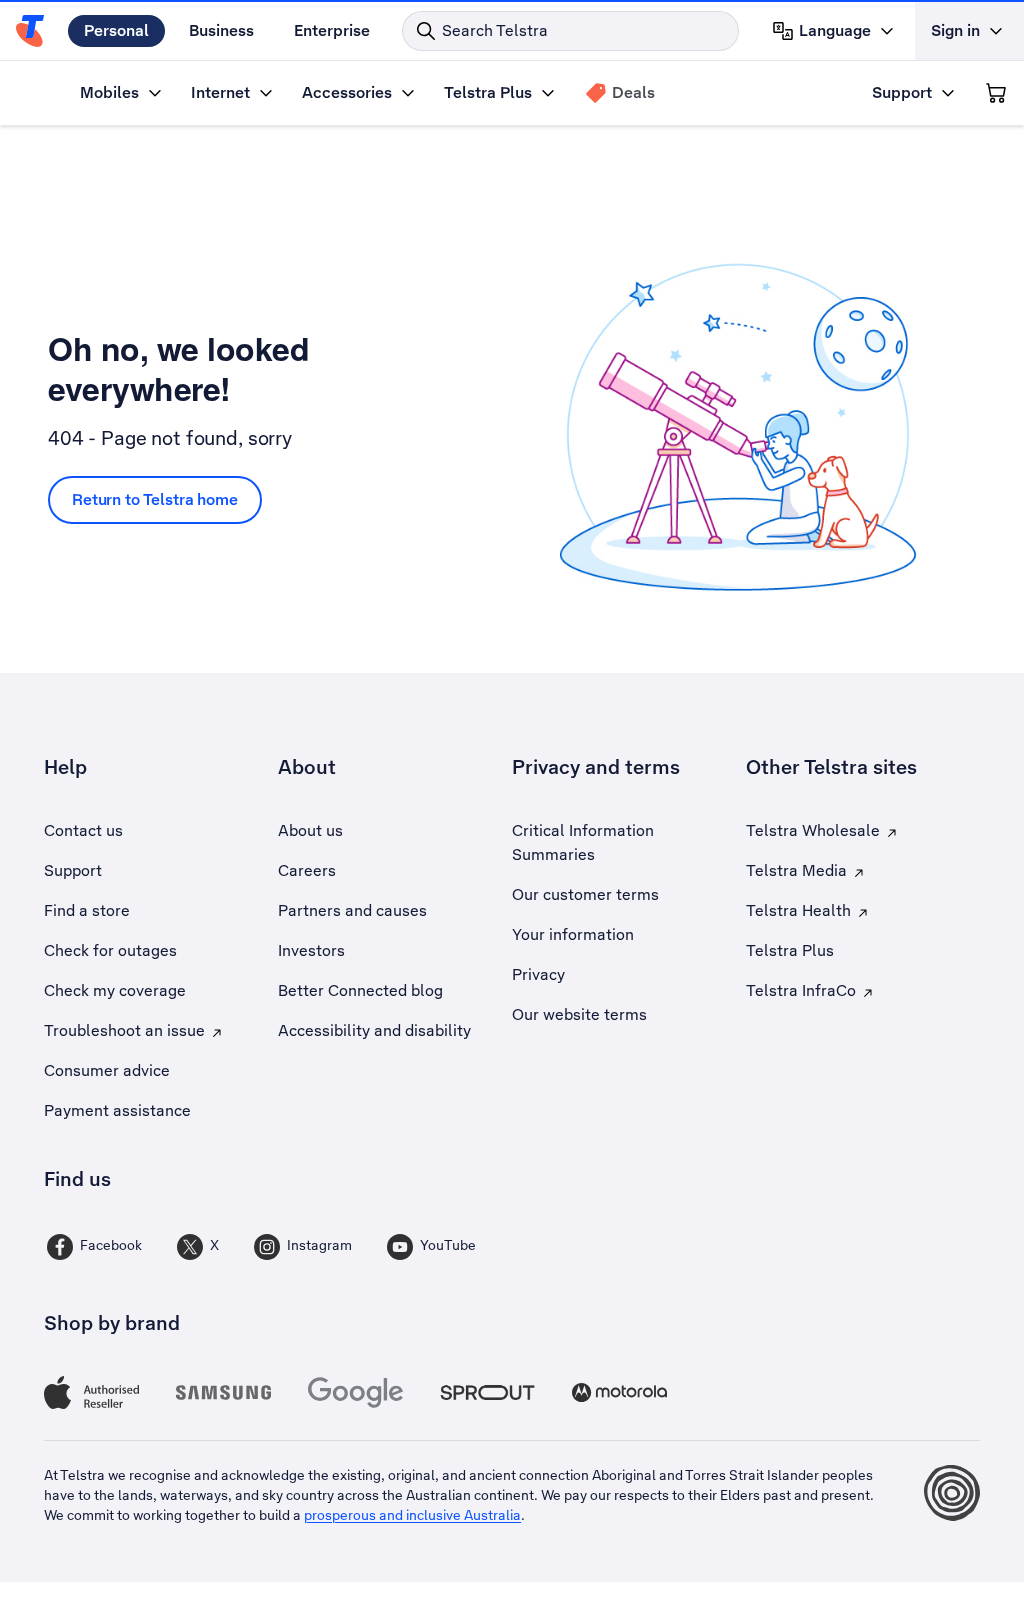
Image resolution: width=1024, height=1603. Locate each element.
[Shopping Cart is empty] (996, 93)
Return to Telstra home (155, 499)
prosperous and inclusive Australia (412, 1515)
